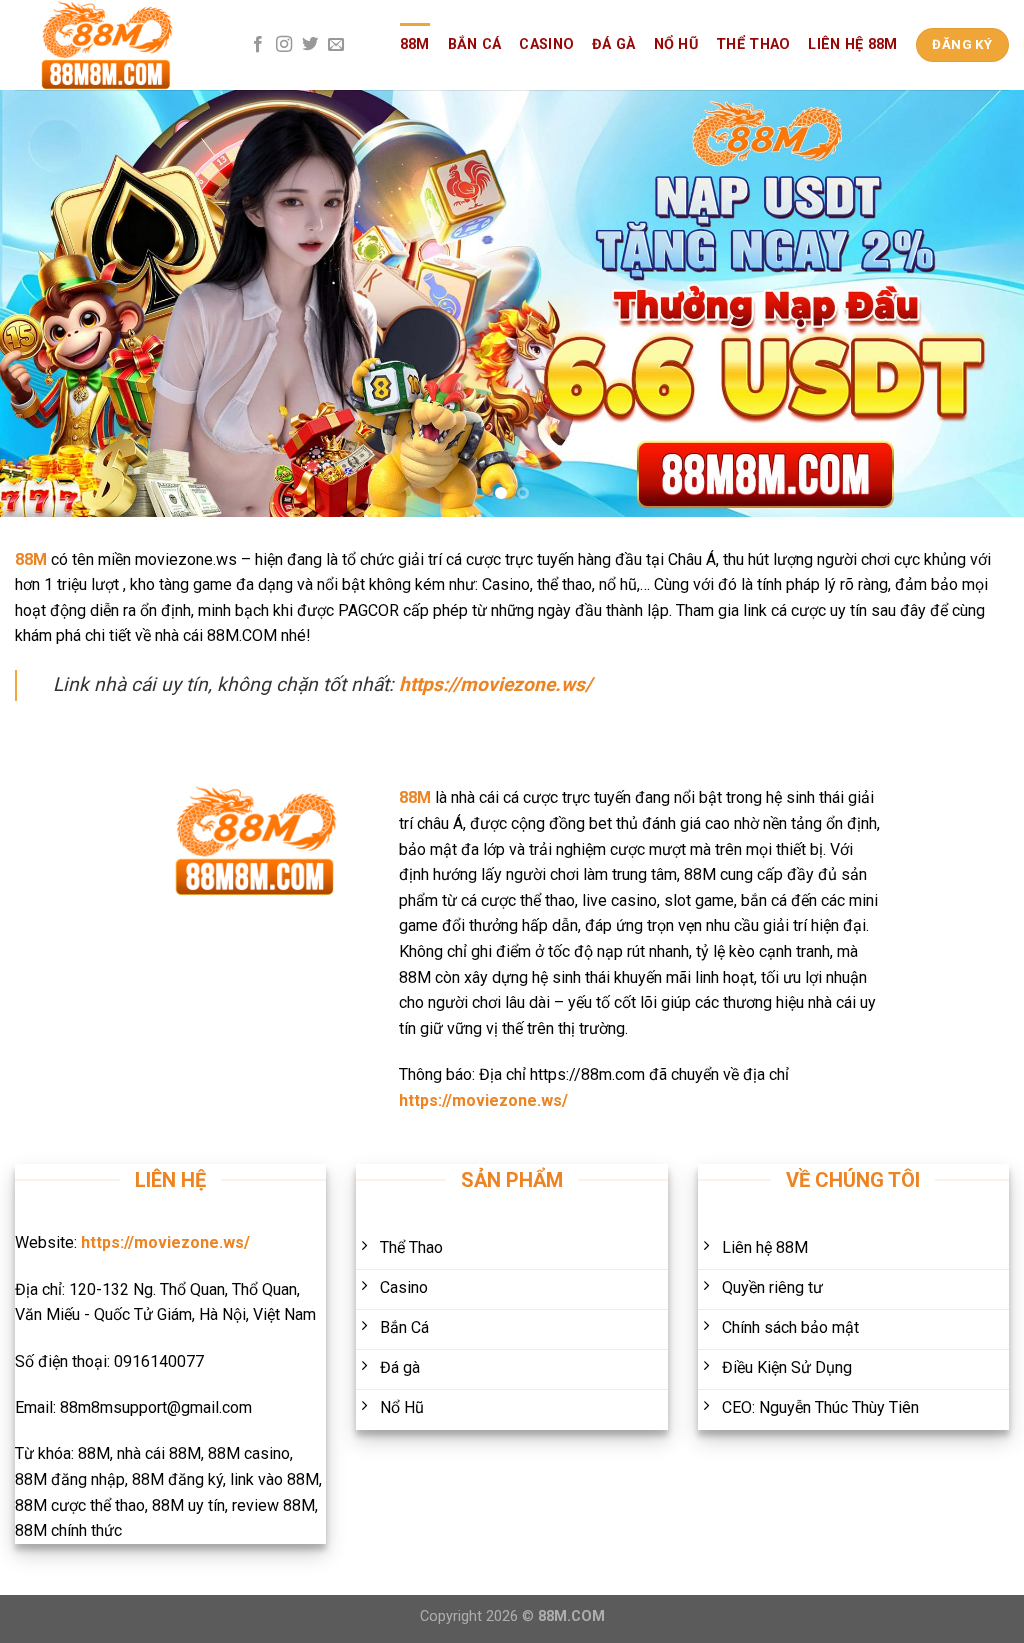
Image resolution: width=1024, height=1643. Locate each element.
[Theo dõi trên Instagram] (284, 45)
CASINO (546, 44)
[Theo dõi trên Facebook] (258, 45)
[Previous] (46, 303)
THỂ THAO (753, 44)
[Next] (978, 303)
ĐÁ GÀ (613, 44)
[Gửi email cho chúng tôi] (336, 45)
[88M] (115, 45)
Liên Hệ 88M (852, 44)
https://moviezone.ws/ (495, 684)
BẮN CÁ (475, 44)
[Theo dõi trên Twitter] (310, 45)
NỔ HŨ (676, 44)
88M (415, 44)
